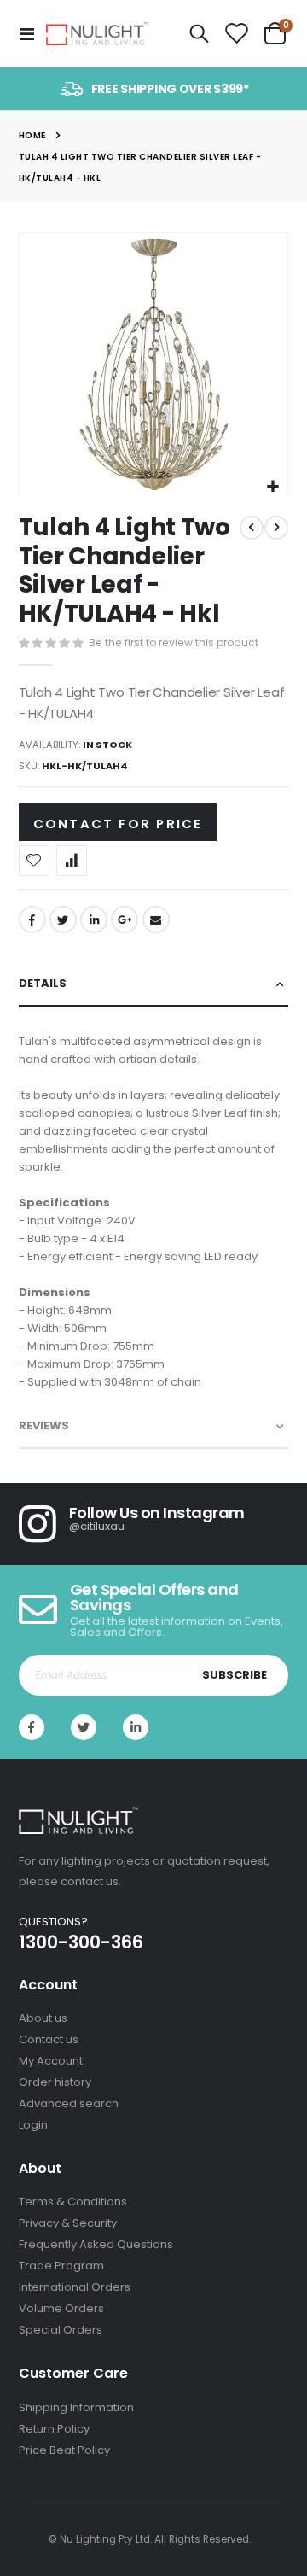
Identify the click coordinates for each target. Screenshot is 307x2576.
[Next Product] (276, 528)
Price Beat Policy (64, 2450)
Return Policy (54, 2429)
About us (43, 2018)
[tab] (154, 984)
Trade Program (61, 2266)
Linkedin (136, 1727)
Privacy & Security (68, 2223)
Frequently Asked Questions (96, 2244)
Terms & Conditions (73, 2202)
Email (156, 920)
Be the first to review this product (174, 643)
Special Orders (61, 2330)
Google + (125, 920)
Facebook (32, 920)
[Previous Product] (252, 528)
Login (33, 2125)
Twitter (63, 920)
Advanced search (69, 2103)
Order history (55, 2082)
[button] (272, 487)
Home (32, 135)
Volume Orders (61, 2308)
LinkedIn (94, 920)
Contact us (49, 2039)
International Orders (75, 2287)
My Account (51, 2061)
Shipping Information (76, 2407)
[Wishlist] (236, 34)
